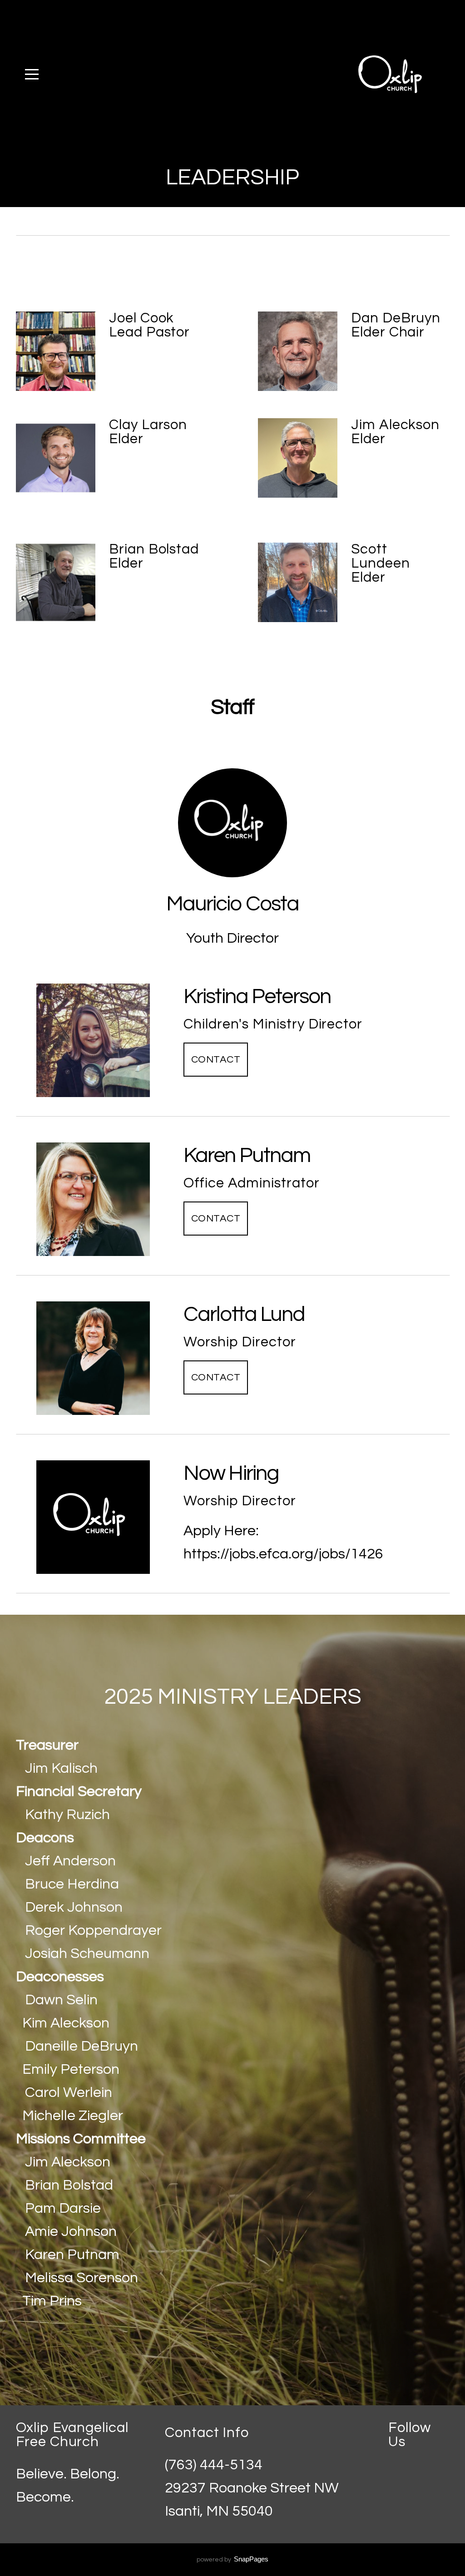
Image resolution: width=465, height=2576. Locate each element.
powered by (232, 2560)
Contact (216, 1060)
